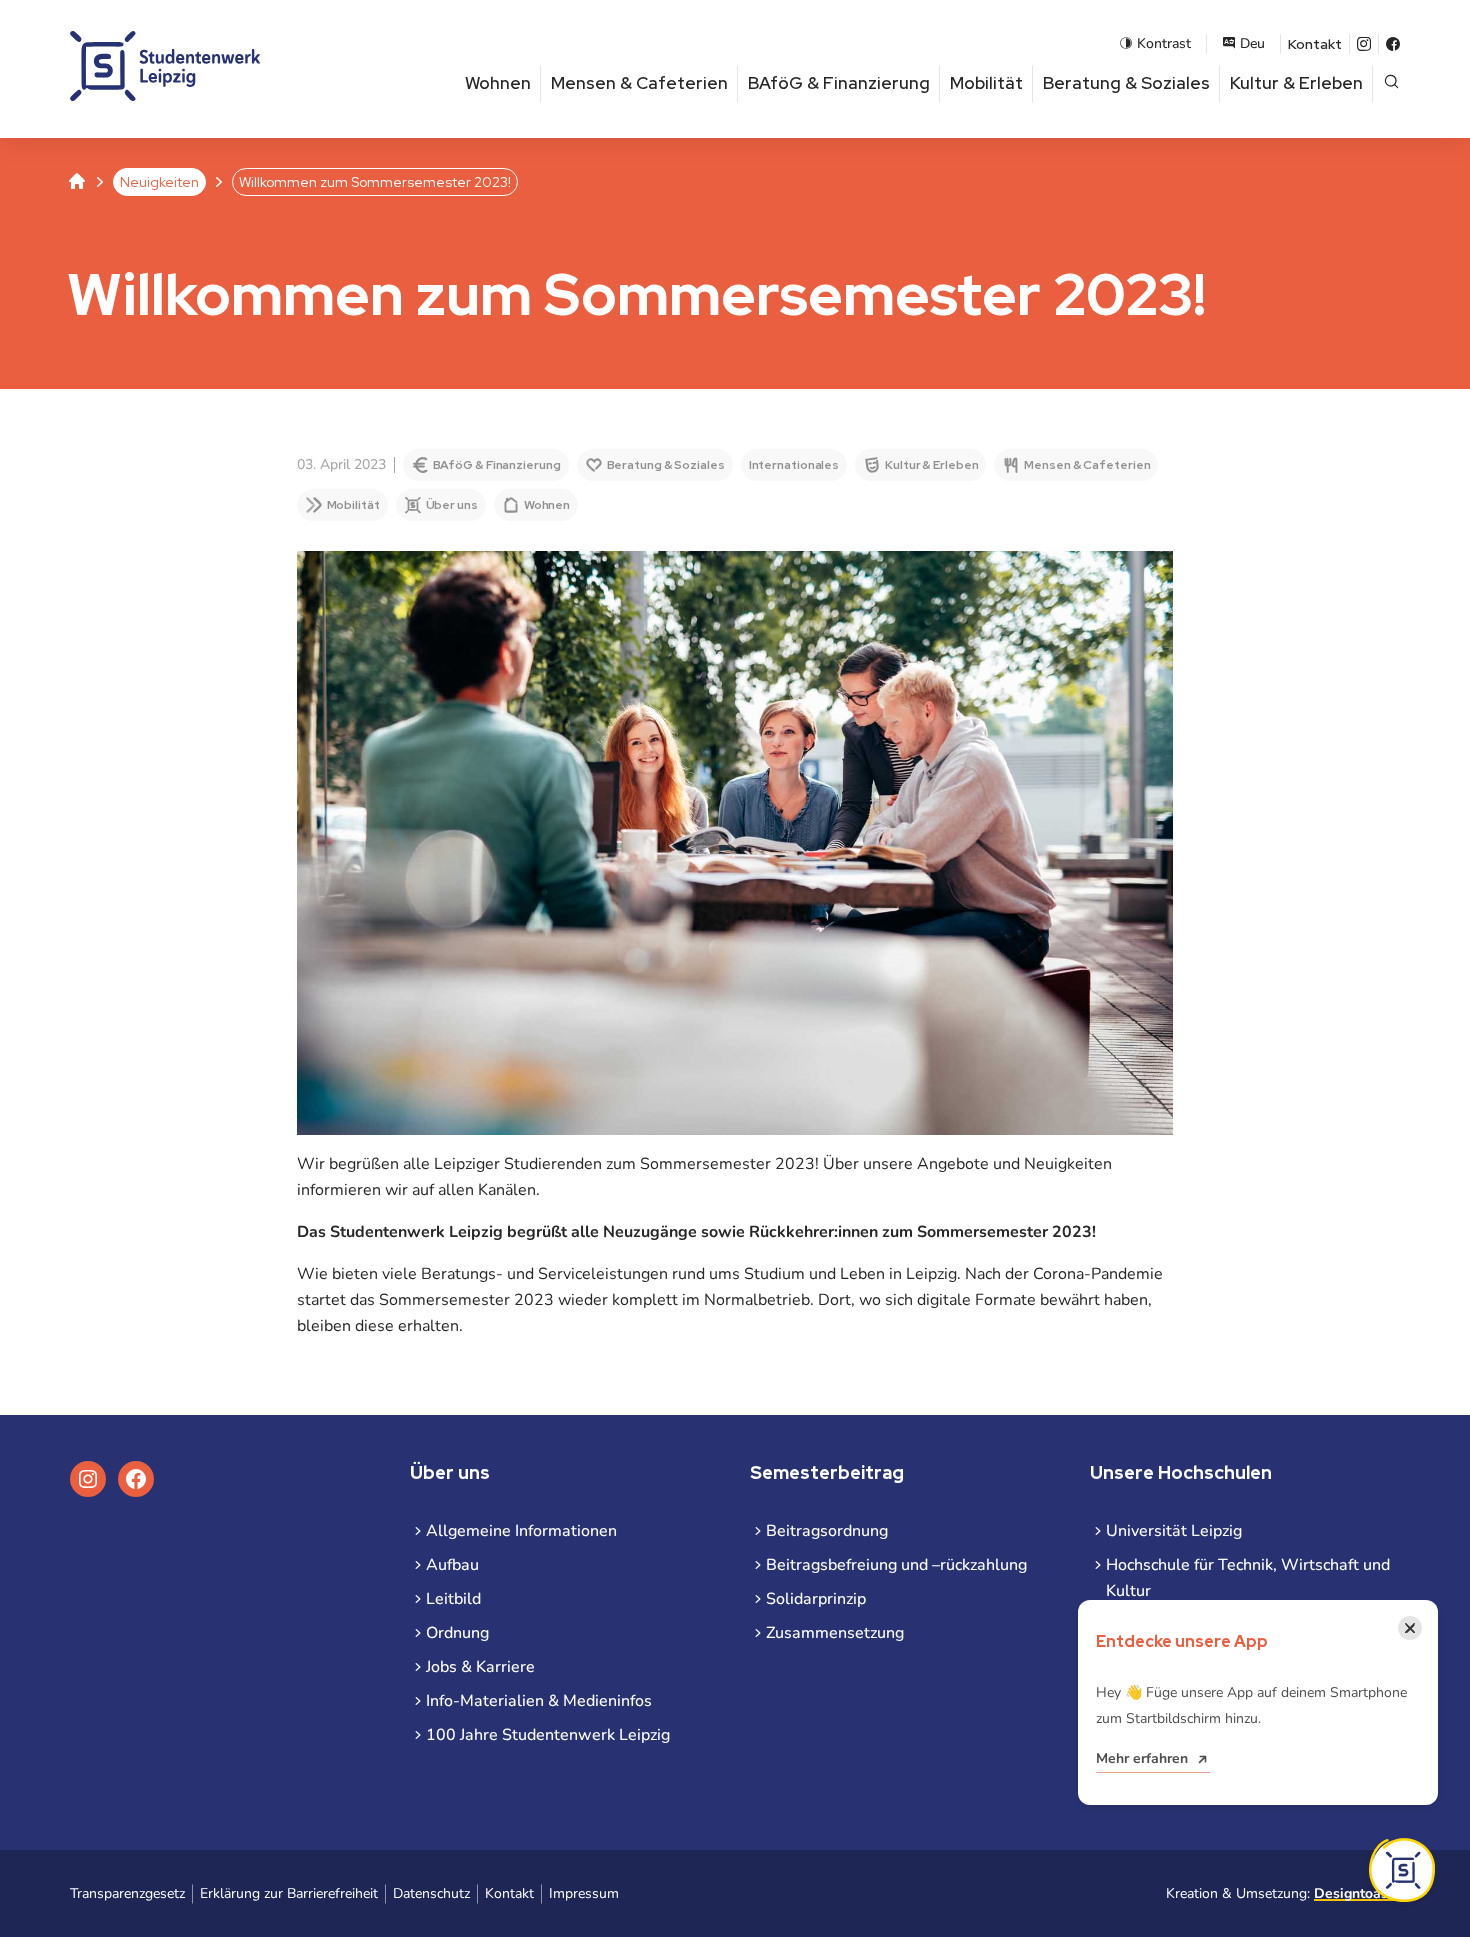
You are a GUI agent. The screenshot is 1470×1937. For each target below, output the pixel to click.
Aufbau (452, 1565)
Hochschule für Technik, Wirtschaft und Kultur (1248, 1578)
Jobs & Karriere (480, 1667)
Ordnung (457, 1633)
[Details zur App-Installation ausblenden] (1402, 1870)
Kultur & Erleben (1296, 83)
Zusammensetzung (835, 1633)
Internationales (794, 465)
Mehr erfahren (1142, 1758)
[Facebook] (1393, 44)
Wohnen (498, 83)
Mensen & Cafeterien (639, 83)
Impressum (584, 1893)
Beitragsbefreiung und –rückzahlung (896, 1565)
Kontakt (1315, 44)
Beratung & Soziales (1126, 83)
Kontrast (1164, 43)
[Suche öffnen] (1391, 83)
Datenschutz (431, 1893)
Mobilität (986, 83)
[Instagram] (1364, 44)
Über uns (452, 505)
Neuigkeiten (159, 182)
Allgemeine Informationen (521, 1531)
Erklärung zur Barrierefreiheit (289, 1893)
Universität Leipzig (1174, 1531)
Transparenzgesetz (127, 1893)
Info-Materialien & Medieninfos (539, 1701)
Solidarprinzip (816, 1599)
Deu (1252, 43)
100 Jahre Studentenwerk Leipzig (548, 1735)
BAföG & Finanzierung (839, 83)
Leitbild (453, 1599)
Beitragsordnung (827, 1531)
